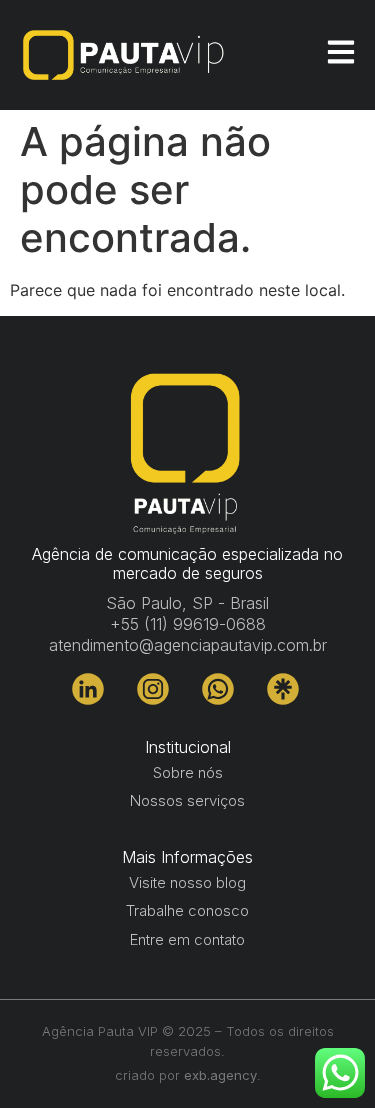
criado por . (188, 1075)
